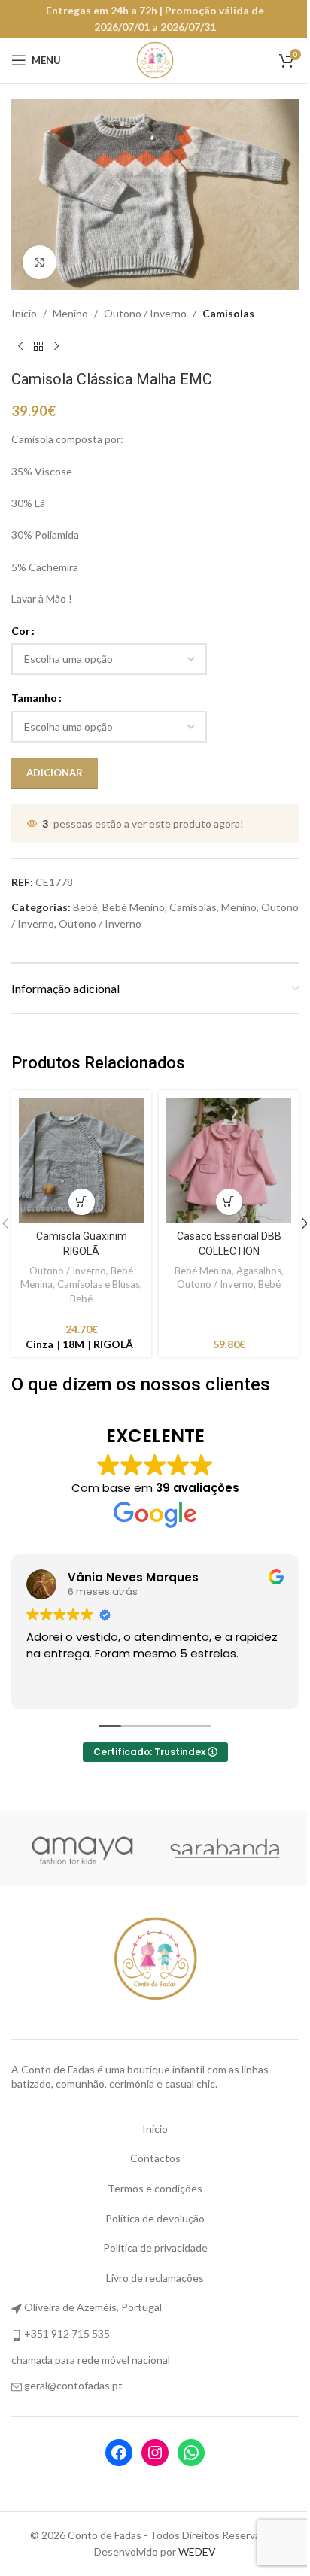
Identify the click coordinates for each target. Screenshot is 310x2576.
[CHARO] (83, 1848)
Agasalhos (259, 1271)
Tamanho (34, 698)
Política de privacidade (155, 2248)
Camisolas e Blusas (99, 1284)
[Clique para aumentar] (40, 262)
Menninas (227, 1848)
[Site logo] (155, 59)
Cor (21, 631)
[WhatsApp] (191, 2453)
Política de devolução (155, 2218)
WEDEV (197, 2552)
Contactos (155, 2158)
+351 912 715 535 (67, 2333)
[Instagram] (155, 2453)
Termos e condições (155, 2188)
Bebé (85, 907)
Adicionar (55, 773)
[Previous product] (20, 346)
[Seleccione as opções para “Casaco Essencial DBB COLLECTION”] (229, 1202)
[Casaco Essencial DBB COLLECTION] (229, 1160)
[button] (82, 1202)
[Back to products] (38, 346)
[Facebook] (119, 2453)
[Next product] (56, 346)
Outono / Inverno (145, 313)
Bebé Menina (203, 1271)
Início (24, 313)
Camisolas (228, 313)
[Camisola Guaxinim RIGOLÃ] (81, 1160)
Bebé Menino (134, 907)
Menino (70, 313)
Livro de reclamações (155, 2278)
